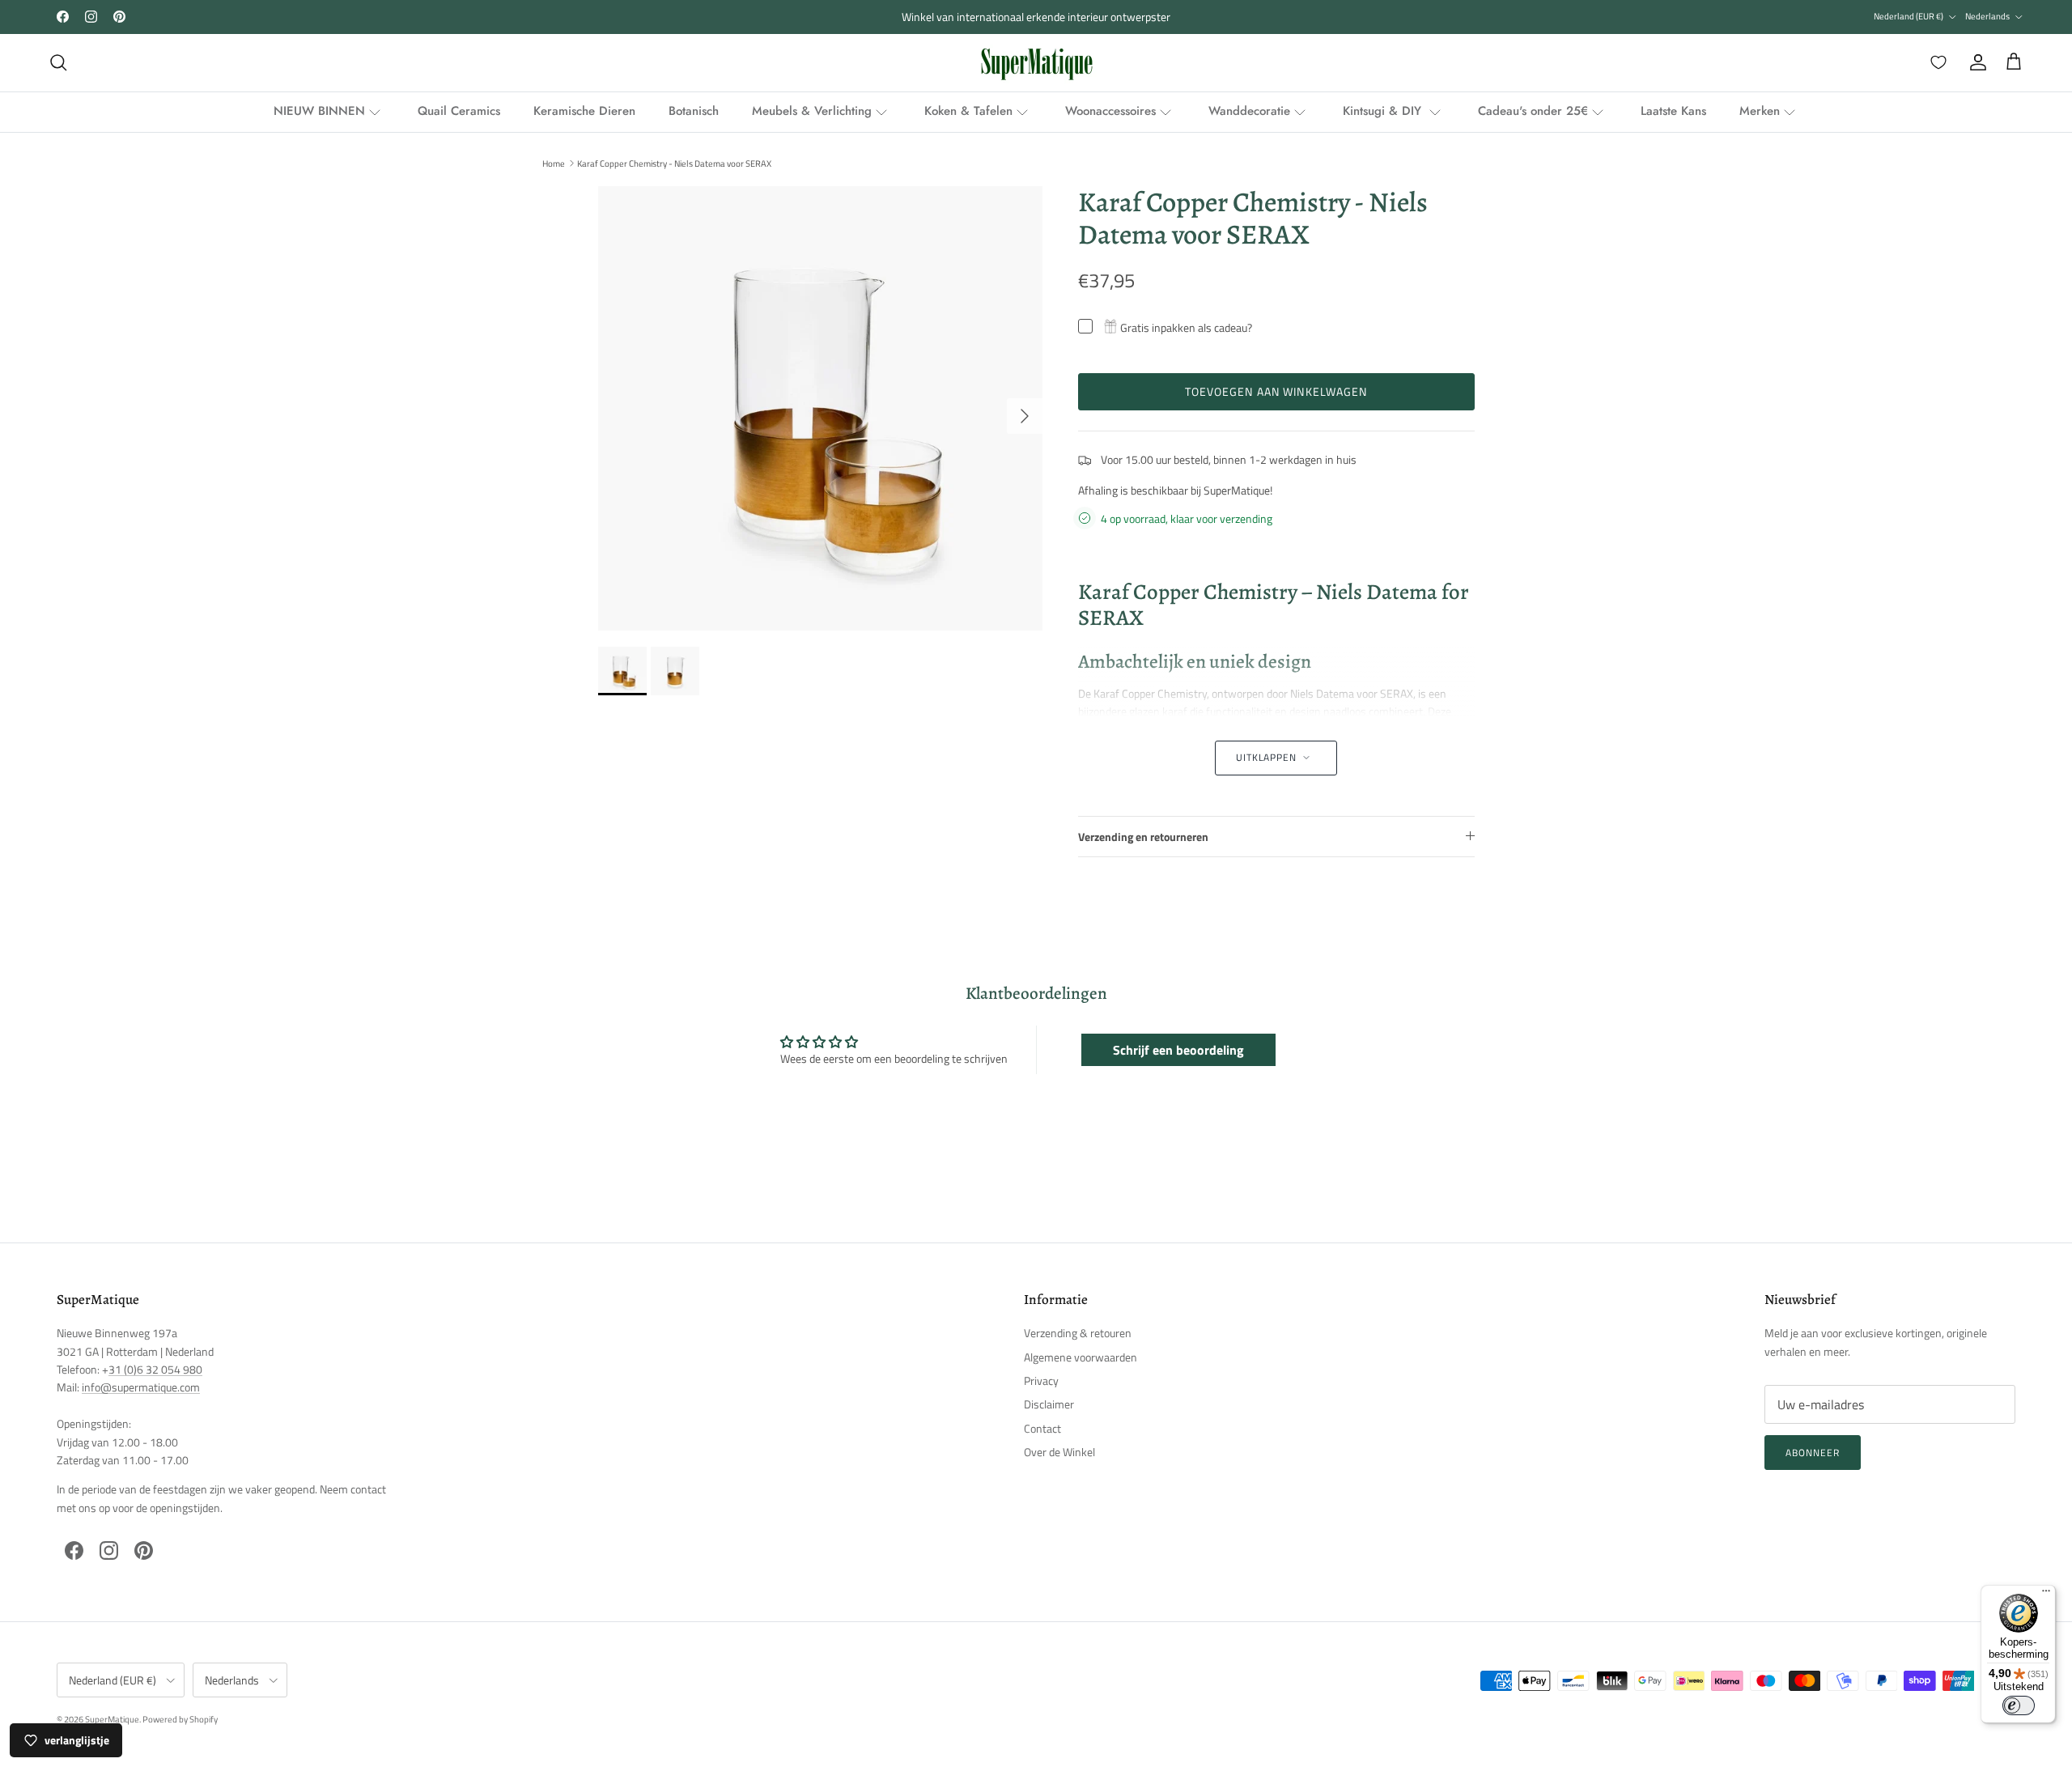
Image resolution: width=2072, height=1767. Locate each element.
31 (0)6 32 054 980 (155, 1369)
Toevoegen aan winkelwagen (1276, 391)
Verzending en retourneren (1143, 837)
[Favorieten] (1935, 62)
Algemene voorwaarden (1081, 1357)
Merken (1760, 111)
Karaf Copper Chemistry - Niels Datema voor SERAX (674, 163)
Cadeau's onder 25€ (1533, 111)
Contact (1042, 1428)
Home (554, 163)
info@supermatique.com (141, 1387)
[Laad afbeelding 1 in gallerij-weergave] (820, 408)
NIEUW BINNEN (319, 111)
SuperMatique (112, 1719)
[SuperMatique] (1036, 63)
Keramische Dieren (584, 111)
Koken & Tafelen (968, 111)
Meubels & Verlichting (812, 111)
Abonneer (1813, 1453)
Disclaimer (1049, 1404)
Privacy (1041, 1380)
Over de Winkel (1059, 1452)
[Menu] (2046, 1595)
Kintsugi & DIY (1384, 111)
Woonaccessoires (1110, 111)
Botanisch (694, 111)
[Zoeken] (58, 62)
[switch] (2019, 1705)
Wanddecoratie (1249, 111)
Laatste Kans (1673, 111)
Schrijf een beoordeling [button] (1178, 1050)
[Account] (1975, 62)
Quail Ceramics (459, 111)
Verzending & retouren (1078, 1333)
